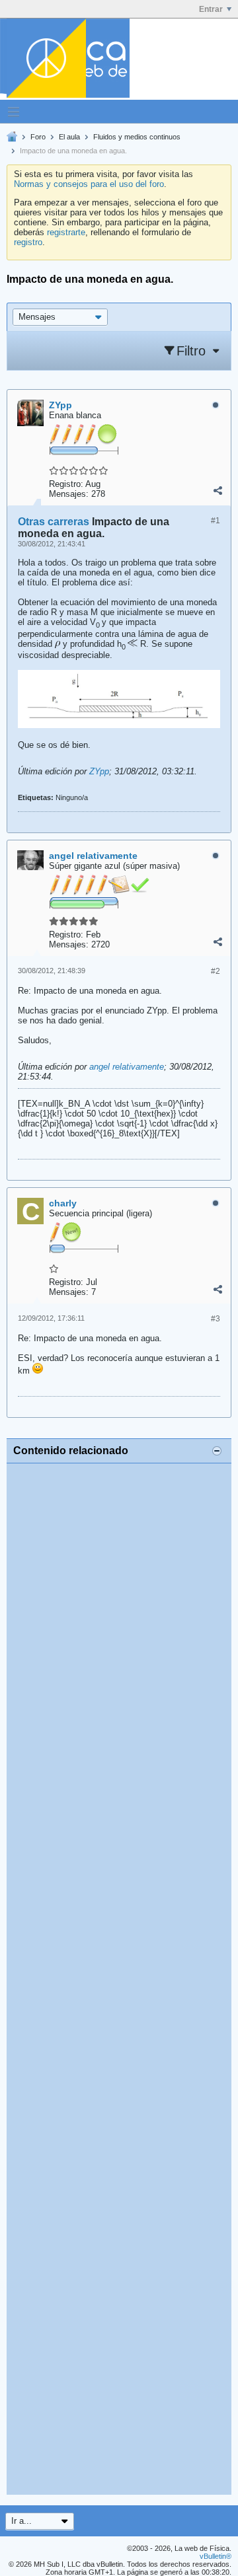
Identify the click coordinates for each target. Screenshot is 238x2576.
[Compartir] (218, 491)
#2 (216, 971)
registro (28, 242)
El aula (69, 137)
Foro (38, 137)
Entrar (211, 9)
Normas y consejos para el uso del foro (89, 184)
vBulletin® (216, 2556)
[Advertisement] (119, 1979)
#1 (216, 521)
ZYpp (99, 771)
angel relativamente (127, 1067)
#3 (216, 1319)
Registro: (66, 484)
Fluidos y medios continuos (137, 137)
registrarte (66, 232)
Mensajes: (69, 494)
